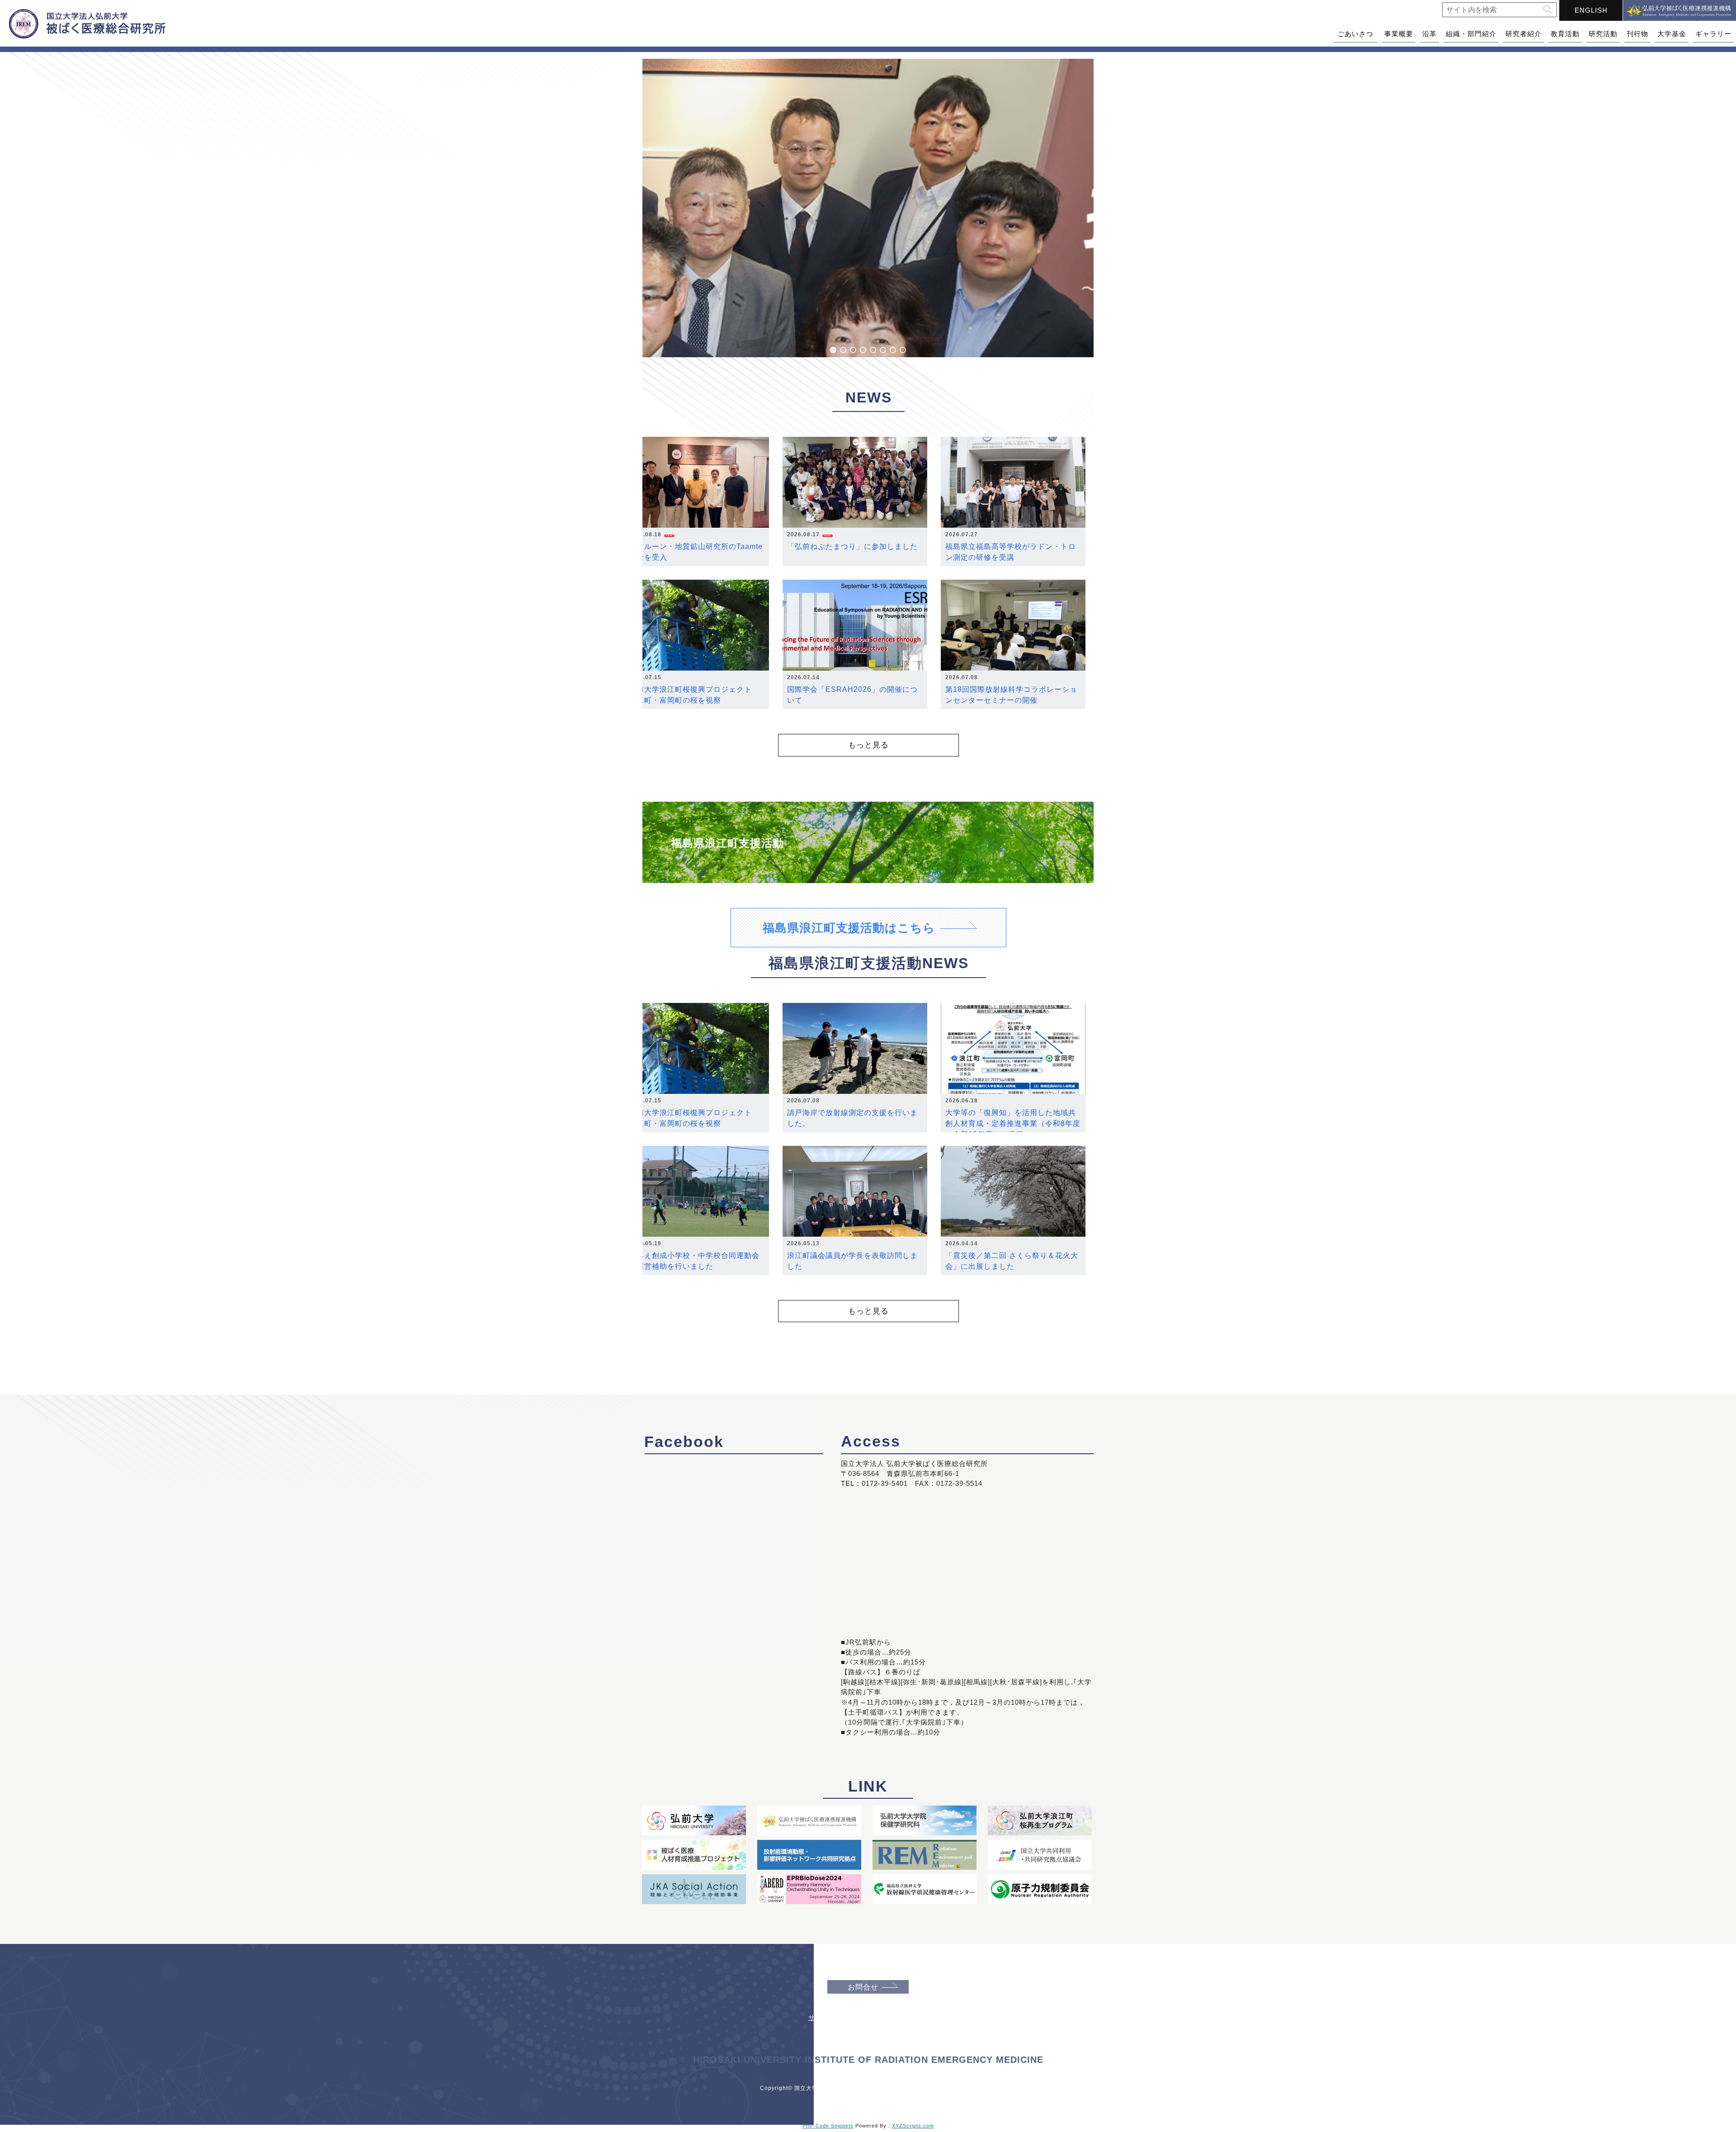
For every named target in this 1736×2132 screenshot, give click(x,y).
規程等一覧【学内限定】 (869, 2031)
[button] (1547, 10)
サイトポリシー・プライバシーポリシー (869, 2018)
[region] (868, 208)
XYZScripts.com (913, 2126)
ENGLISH (1591, 10)
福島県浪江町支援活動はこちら (849, 928)
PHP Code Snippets (828, 2126)
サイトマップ (869, 2004)
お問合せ (863, 1987)
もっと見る (868, 745)
